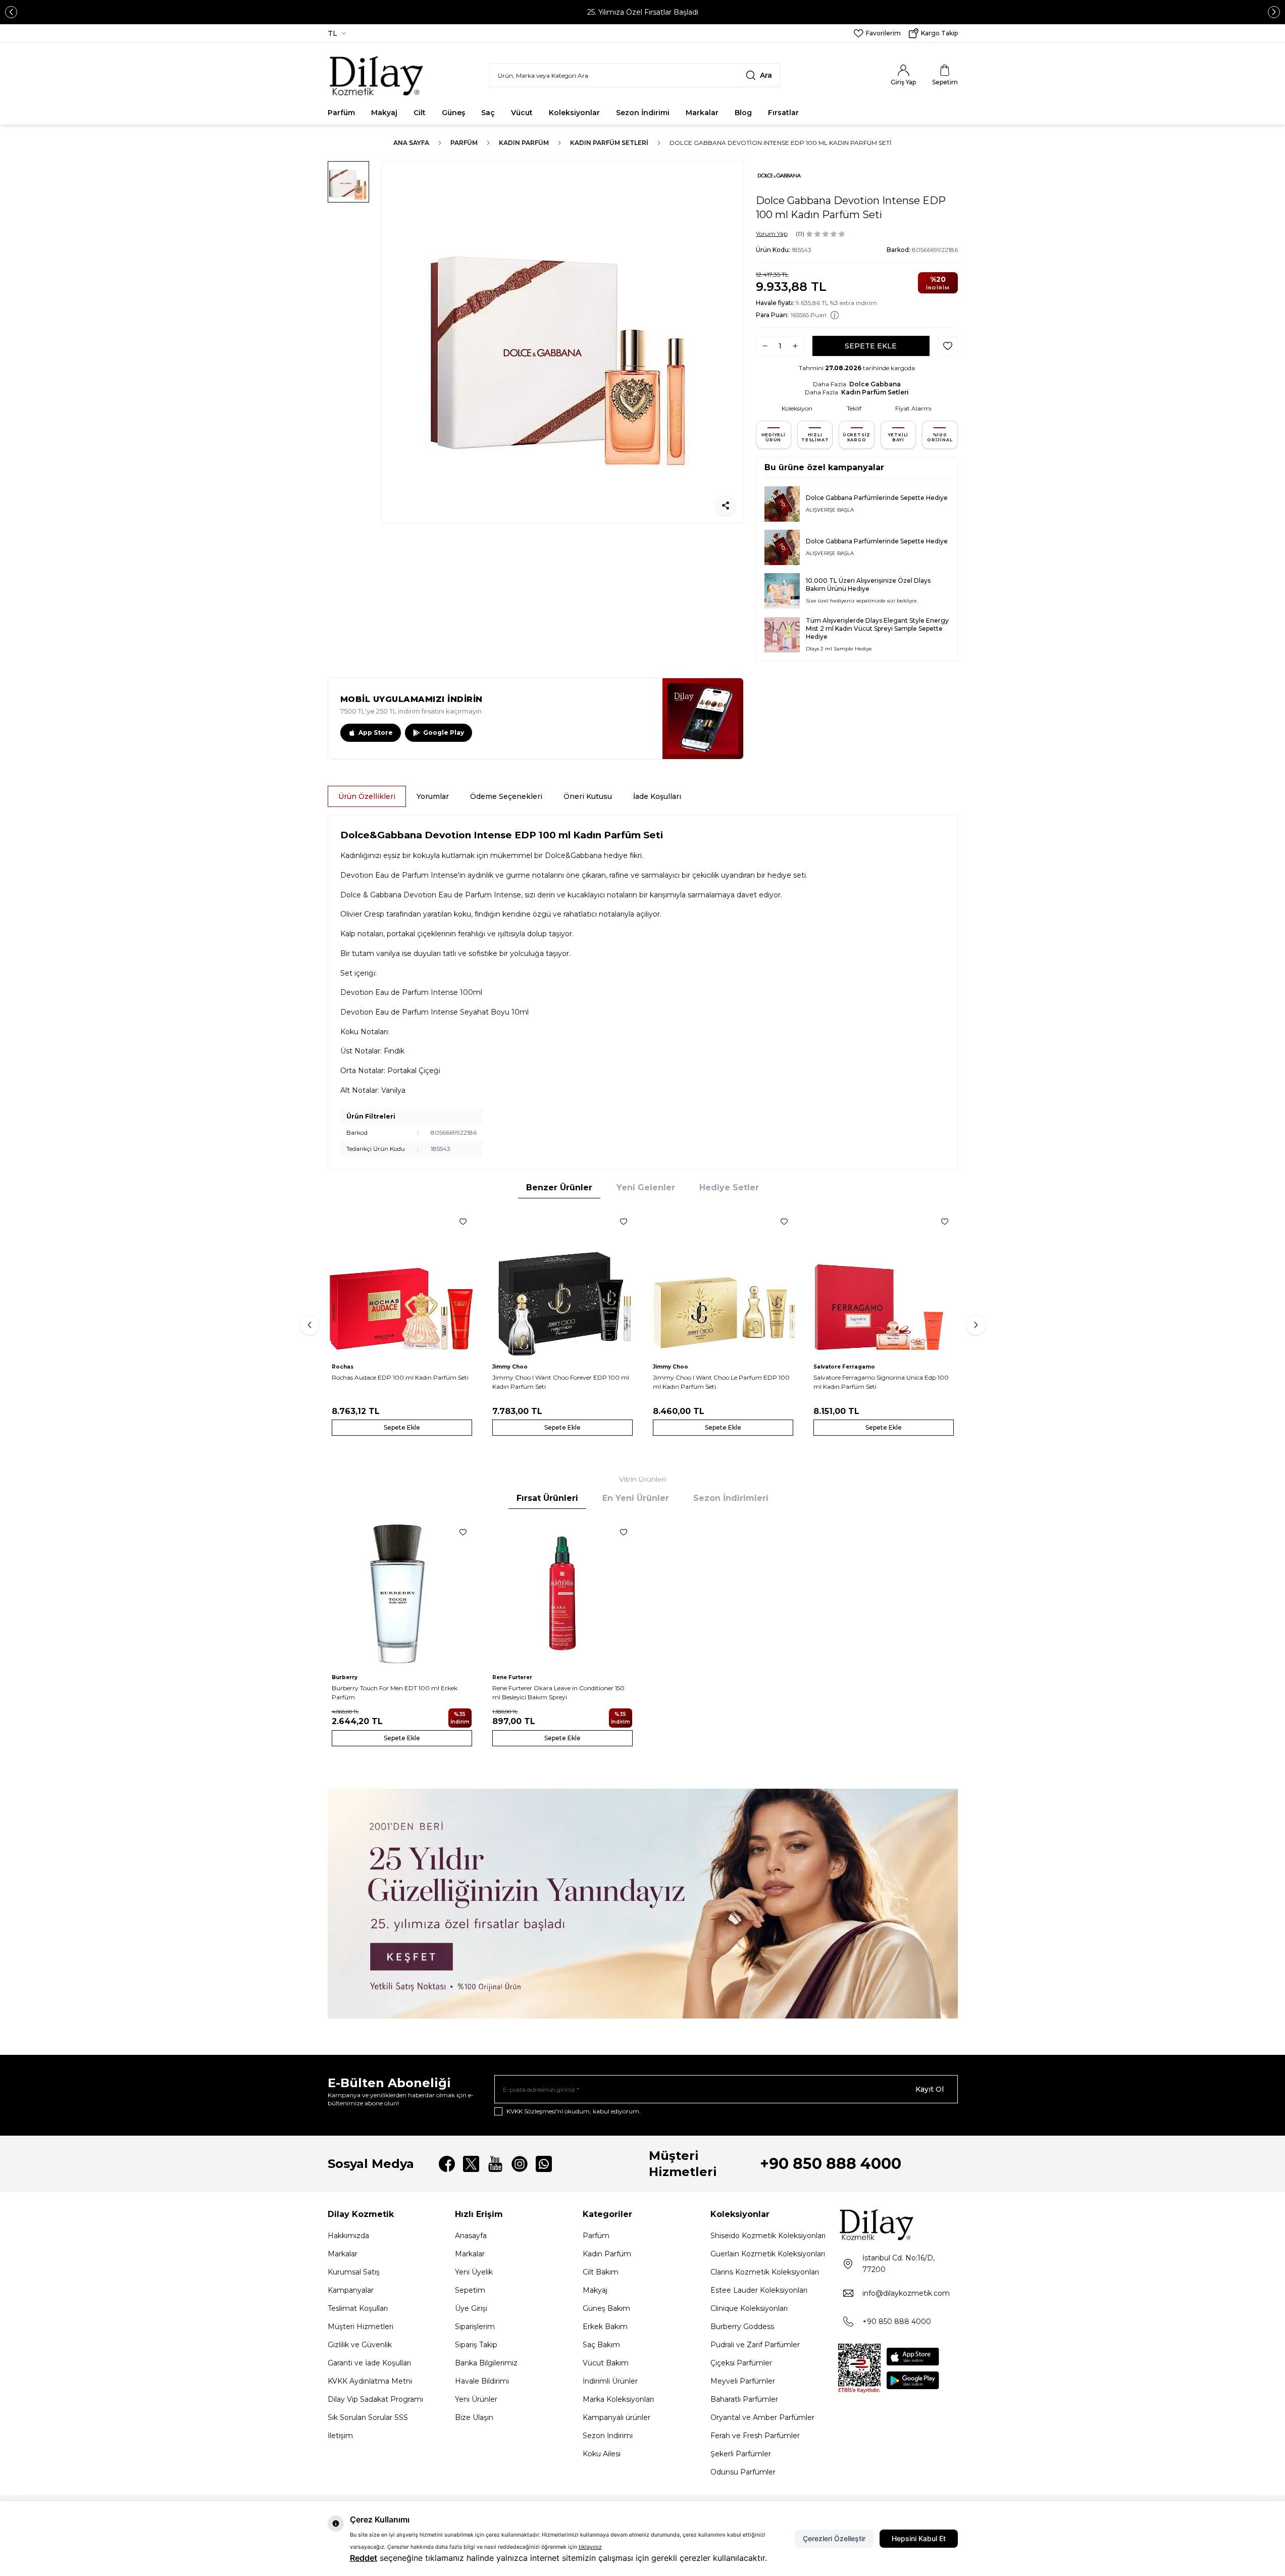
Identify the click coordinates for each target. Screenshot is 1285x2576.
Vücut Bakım (606, 2363)
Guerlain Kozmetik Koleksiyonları (768, 2254)
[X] (471, 2164)
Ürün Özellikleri (367, 796)
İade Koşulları (657, 796)
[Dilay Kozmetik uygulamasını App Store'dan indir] (913, 2357)
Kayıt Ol (930, 2089)
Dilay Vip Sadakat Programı (375, 2399)
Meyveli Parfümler (743, 2381)
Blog (743, 113)
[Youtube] (495, 2164)
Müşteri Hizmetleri (361, 2327)
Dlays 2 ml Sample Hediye (839, 649)
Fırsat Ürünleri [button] (547, 1498)
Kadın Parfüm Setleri (609, 143)
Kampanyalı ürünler (616, 2417)
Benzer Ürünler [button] (559, 1188)
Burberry (345, 1677)
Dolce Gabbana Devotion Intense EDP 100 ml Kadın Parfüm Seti (781, 143)
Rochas (343, 1367)
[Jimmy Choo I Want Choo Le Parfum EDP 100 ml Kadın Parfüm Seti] (723, 1283)
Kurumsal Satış (354, 2272)
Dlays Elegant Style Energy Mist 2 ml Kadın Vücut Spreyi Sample (877, 624)
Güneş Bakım (606, 2308)
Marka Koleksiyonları (618, 2399)
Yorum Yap (772, 234)
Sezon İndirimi (643, 113)
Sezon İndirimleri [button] (731, 1498)
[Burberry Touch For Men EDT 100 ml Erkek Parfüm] (402, 1593)
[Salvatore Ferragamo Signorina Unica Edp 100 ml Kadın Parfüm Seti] (884, 1283)
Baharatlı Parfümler (744, 2399)
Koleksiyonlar (574, 113)
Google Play (444, 733)
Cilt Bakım (601, 2272)
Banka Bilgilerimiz (486, 2363)
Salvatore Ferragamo (844, 1367)
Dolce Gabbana (875, 384)
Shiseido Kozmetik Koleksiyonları (768, 2236)
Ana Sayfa (411, 143)
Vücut (522, 113)
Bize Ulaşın (474, 2417)
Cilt (420, 113)
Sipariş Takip (476, 2345)
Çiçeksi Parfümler (741, 2363)
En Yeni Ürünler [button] (636, 1498)
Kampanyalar (351, 2290)
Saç (488, 113)
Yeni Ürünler (476, 2399)
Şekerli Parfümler (741, 2454)
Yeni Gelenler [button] (646, 1188)
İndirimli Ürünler (610, 2381)
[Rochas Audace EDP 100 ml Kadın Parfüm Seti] (402, 1283)
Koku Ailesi (602, 2454)
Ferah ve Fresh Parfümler (755, 2436)
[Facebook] (447, 2164)
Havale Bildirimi (482, 2381)
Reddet (364, 2558)
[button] (11, 12)
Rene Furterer (512, 1677)
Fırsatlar (783, 113)
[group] (562, 342)
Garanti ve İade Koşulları (369, 2363)
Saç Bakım (601, 2345)
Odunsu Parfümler (743, 2472)
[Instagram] (520, 2164)
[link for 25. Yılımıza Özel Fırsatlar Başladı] (643, 12)
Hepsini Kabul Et (919, 2538)
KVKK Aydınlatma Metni (370, 2381)
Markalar (702, 113)
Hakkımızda (348, 2236)
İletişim (340, 2436)
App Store (376, 733)
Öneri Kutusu (588, 796)
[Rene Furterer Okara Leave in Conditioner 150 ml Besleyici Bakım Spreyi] (562, 1593)
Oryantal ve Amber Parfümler (762, 2417)
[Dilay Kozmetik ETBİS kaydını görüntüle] (859, 2368)
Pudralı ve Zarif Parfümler (755, 2345)
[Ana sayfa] (377, 75)
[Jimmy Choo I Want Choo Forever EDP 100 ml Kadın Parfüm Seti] (562, 1283)
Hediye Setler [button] (729, 1188)
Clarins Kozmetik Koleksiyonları (765, 2272)
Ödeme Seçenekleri (506, 796)
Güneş (453, 113)
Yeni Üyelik (474, 2272)
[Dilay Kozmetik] (898, 2224)
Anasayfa (471, 2236)
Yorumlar (433, 796)
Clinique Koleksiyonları (749, 2308)
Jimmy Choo (510, 1367)
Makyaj (384, 113)
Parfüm (341, 113)
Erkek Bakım (605, 2327)
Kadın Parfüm (524, 143)
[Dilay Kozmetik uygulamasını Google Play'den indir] (913, 2380)
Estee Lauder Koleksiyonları (759, 2290)
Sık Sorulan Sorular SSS (368, 2417)
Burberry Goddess (742, 2327)
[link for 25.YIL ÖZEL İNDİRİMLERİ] (643, 1904)
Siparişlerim (475, 2327)
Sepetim (470, 2290)
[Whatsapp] (544, 2164)
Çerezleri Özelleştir (834, 2538)
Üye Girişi (471, 2308)
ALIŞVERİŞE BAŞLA (830, 510)
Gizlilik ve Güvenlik (360, 2345)
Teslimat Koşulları (358, 2308)
